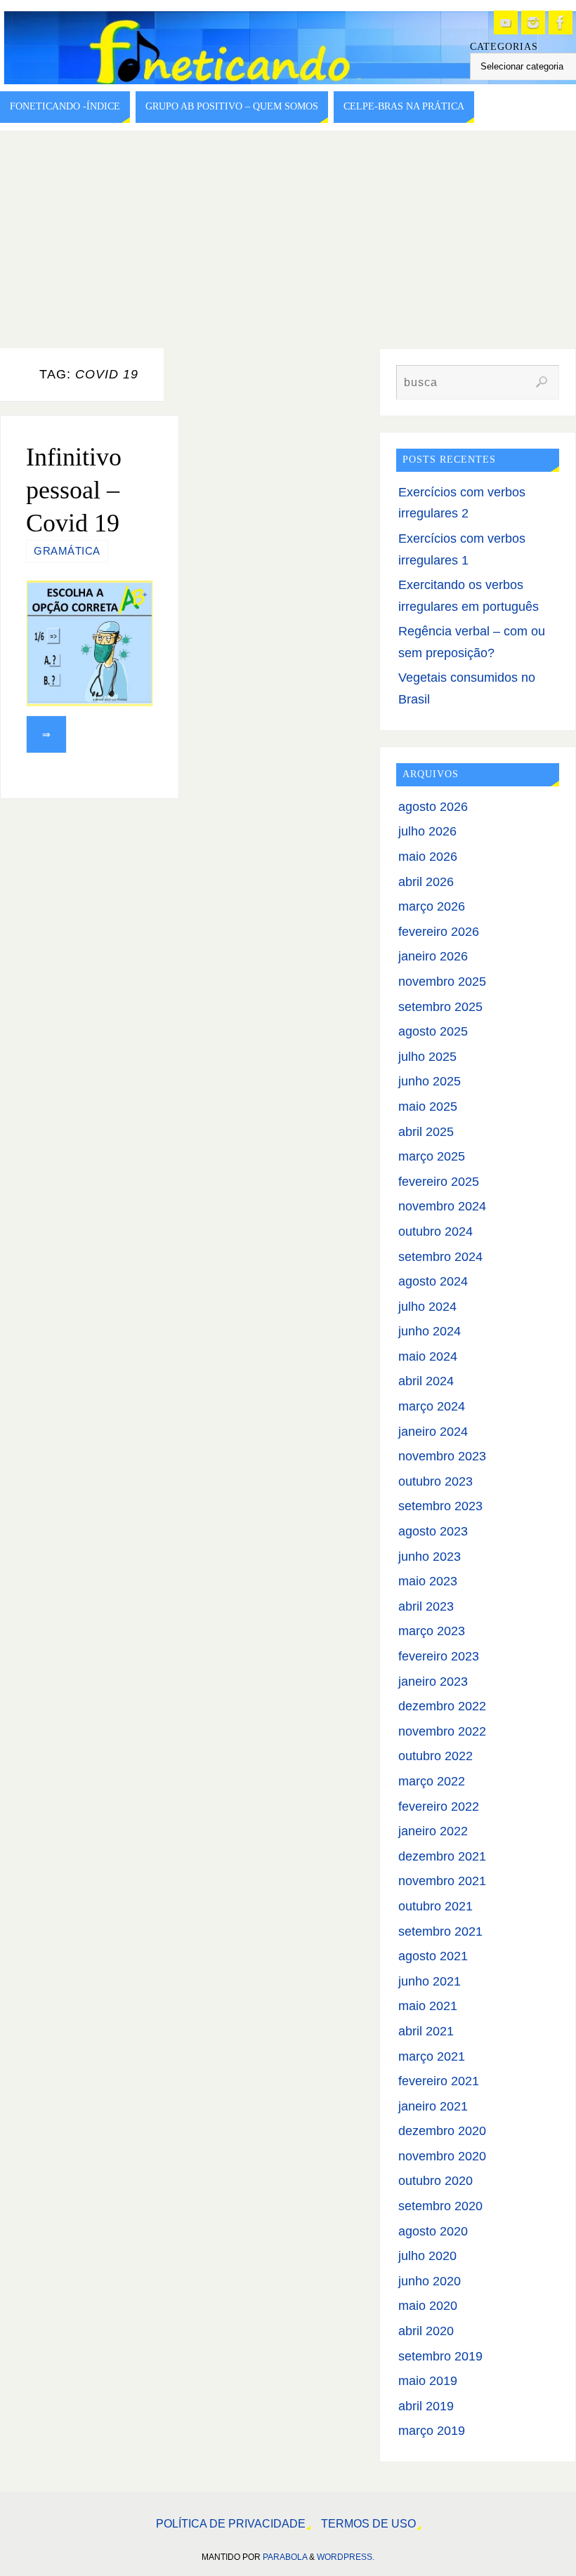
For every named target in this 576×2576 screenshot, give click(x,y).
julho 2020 (427, 2256)
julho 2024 (427, 1307)
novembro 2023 (442, 1456)
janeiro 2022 (433, 1831)
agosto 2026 (433, 807)
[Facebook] (561, 22)
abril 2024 (426, 1381)
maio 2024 (428, 1356)
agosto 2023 (433, 1531)
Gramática (67, 551)
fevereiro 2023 (439, 1656)
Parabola (285, 2557)
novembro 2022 (442, 1731)
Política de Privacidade (231, 2523)
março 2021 (432, 2056)
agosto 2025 (433, 1031)
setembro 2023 (440, 1506)
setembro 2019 (440, 2356)
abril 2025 (426, 1132)
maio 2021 (428, 2006)
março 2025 (432, 1156)
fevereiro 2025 (439, 1182)
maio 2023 (428, 1581)
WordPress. (346, 2557)
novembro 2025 (442, 982)
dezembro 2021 (442, 1856)
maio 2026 (428, 857)
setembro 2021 (440, 1931)
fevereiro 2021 (439, 2081)
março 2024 (432, 1406)
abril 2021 (426, 2031)
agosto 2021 (433, 1956)
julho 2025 (427, 1057)
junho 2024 (430, 1331)
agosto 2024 (433, 1281)
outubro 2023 (436, 1481)
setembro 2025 (440, 1007)
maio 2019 (428, 2381)
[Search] (542, 382)
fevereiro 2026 (439, 932)
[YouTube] (506, 22)
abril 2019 (426, 2406)
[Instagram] (533, 22)
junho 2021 (430, 1981)
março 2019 (432, 2431)
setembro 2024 (440, 1257)
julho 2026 (427, 831)
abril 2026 (426, 882)
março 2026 (432, 906)
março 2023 (432, 1631)
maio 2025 (428, 1107)
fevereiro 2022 (439, 1806)
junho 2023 (430, 1557)
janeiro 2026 (433, 956)
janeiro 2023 (433, 1682)
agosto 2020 (433, 2231)
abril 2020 (426, 2331)
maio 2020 (428, 2306)
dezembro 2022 (442, 1706)
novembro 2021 (442, 1881)
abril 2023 (426, 1606)
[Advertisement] (288, 236)
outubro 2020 (436, 2181)
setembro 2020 (440, 2206)
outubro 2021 (436, 1906)
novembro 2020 (442, 2156)
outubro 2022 (436, 1756)
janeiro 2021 (433, 2106)
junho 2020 (430, 2281)
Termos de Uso (368, 2523)
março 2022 (432, 1781)
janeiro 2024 (433, 1432)
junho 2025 (430, 1081)
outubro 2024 (436, 1231)
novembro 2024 (442, 1206)
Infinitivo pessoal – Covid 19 (74, 490)
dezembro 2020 (442, 2131)
